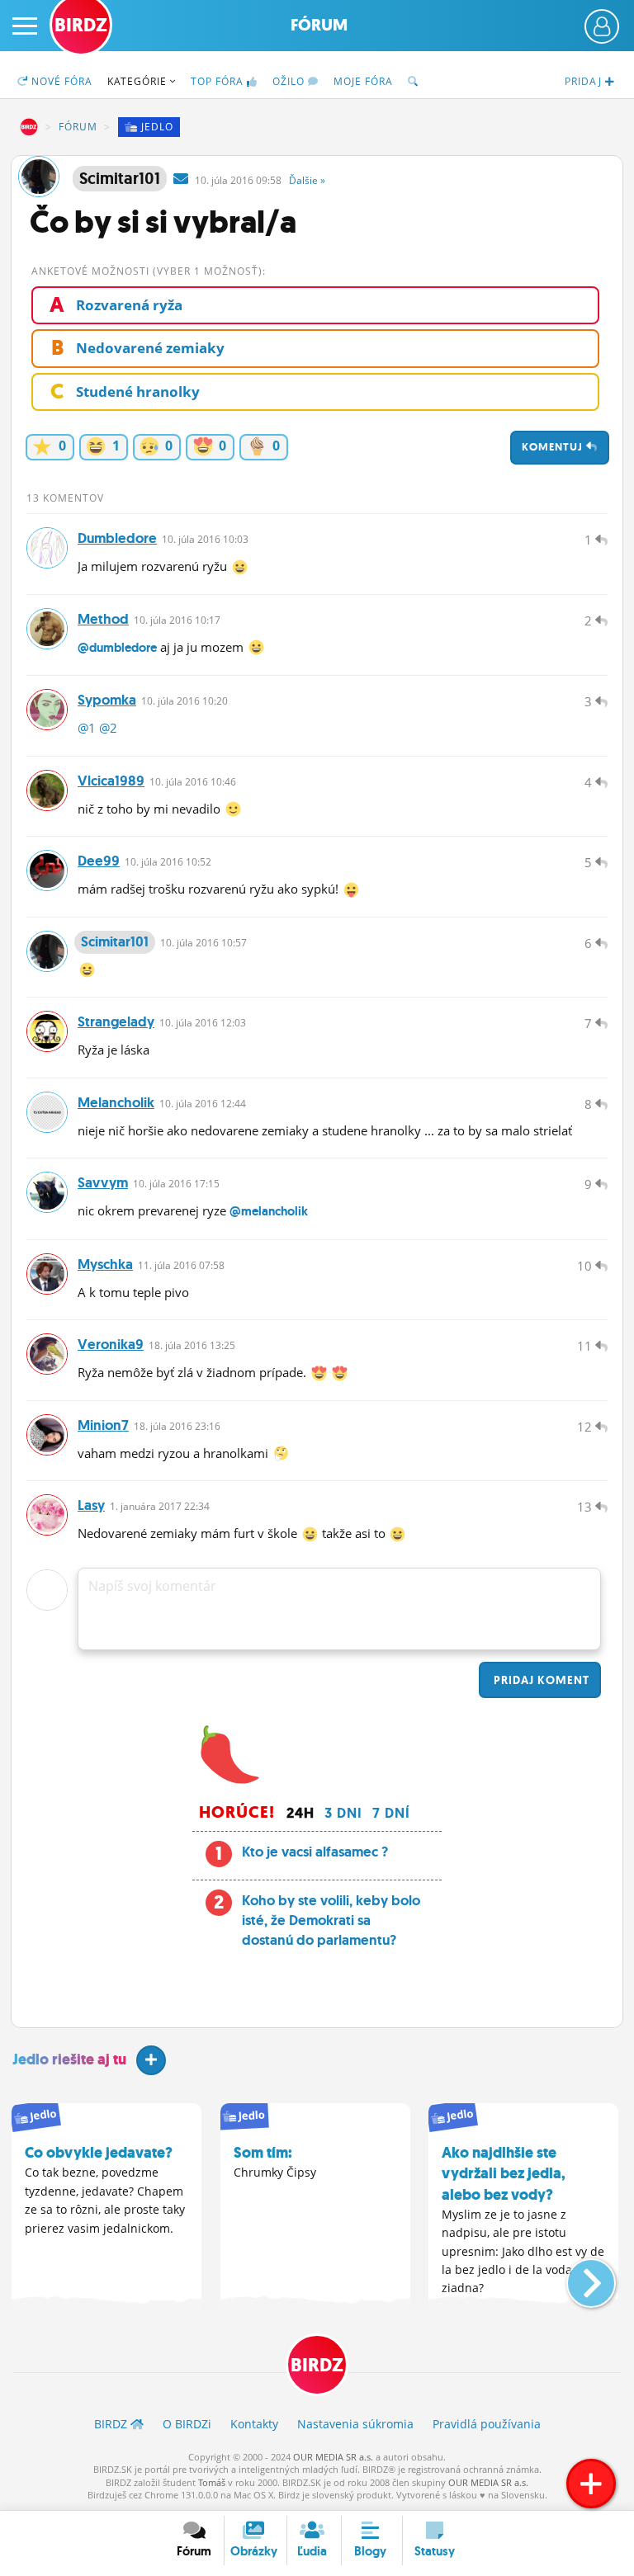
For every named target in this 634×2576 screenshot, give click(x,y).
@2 (108, 728)
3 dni (343, 1813)
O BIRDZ (187, 2424)
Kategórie (139, 81)
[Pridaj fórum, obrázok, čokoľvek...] (591, 2484)
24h (300, 1813)
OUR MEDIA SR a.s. (333, 2457)
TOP (217, 81)
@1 (87, 728)
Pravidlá (487, 2424)
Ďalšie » (307, 180)
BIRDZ (29, 127)
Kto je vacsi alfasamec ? (315, 1852)
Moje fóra (363, 81)
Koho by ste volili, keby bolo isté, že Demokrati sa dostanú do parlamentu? (331, 1920)
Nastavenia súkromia (355, 2424)
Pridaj (540, 1680)
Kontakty (254, 2424)
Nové (60, 81)
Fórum (319, 25)
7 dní (391, 1813)
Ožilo (290, 81)
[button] (577, 2276)
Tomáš (212, 2482)
